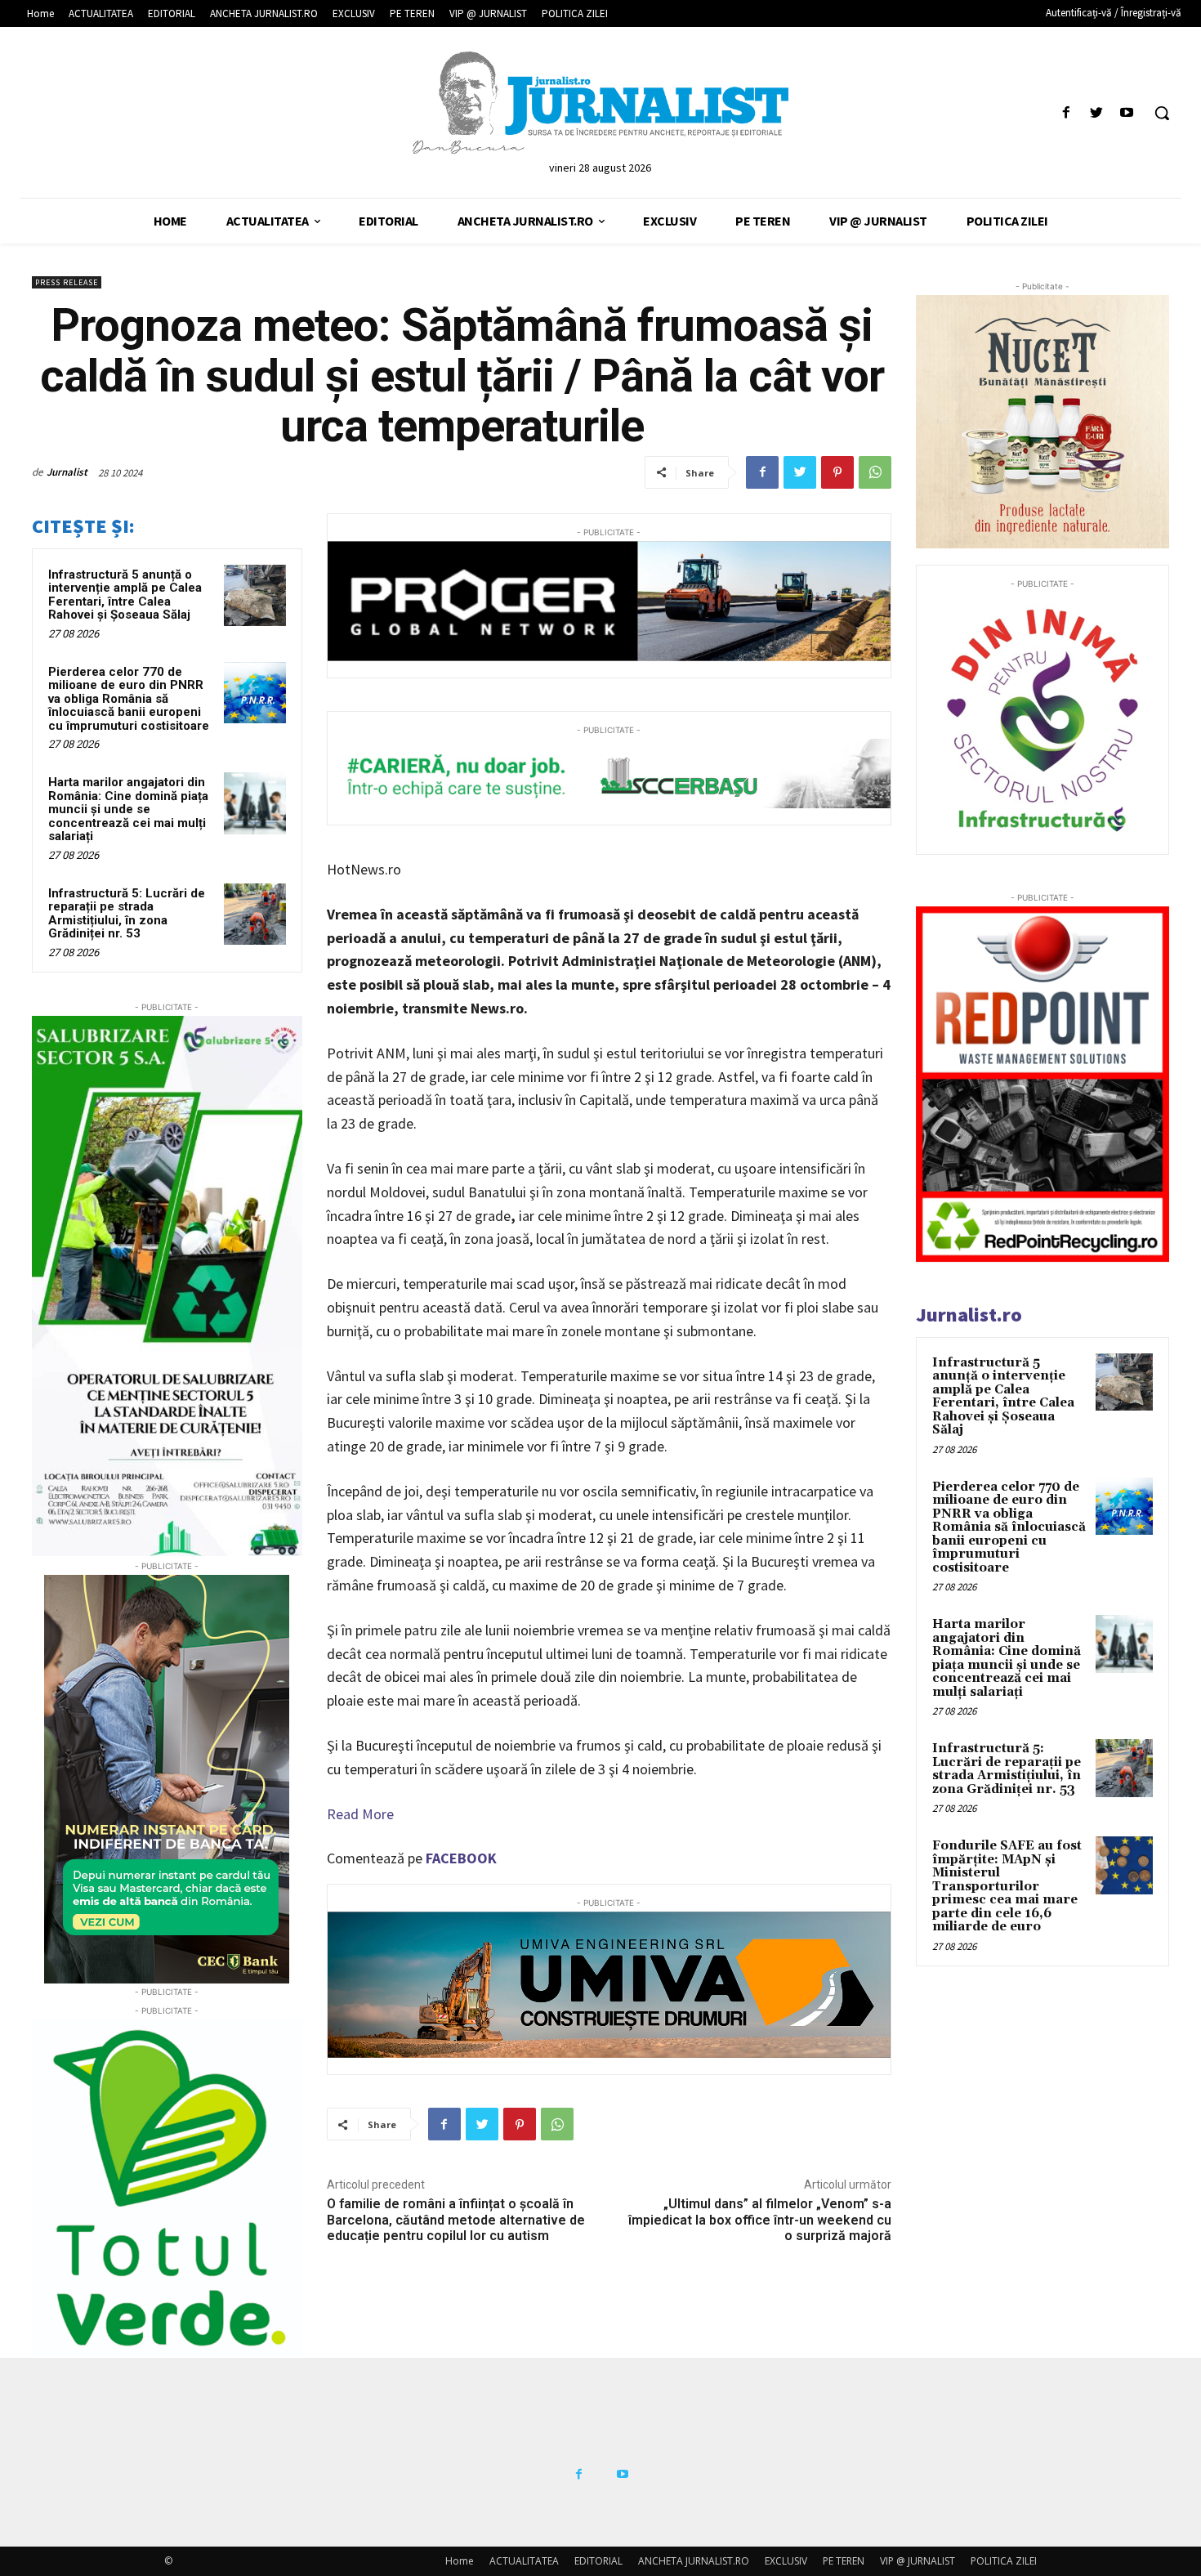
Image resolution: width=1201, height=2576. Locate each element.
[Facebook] (1066, 113)
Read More (360, 1814)
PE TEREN (844, 2561)
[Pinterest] (837, 472)
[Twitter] (1097, 113)
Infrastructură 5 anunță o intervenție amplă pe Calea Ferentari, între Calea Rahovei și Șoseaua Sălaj (125, 595)
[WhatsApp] (875, 472)
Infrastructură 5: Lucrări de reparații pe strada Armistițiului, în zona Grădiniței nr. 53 (127, 914)
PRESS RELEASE (67, 282)
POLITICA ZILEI (1004, 2561)
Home (460, 2561)
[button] (1162, 113)
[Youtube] (1127, 113)
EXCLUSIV (786, 2561)
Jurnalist (67, 472)
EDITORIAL (598, 2561)
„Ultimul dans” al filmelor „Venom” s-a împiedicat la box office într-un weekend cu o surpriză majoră (760, 2219)
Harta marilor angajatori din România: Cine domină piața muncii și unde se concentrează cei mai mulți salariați (128, 809)
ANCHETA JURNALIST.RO (694, 2561)
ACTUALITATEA (524, 2561)
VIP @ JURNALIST (917, 2561)
